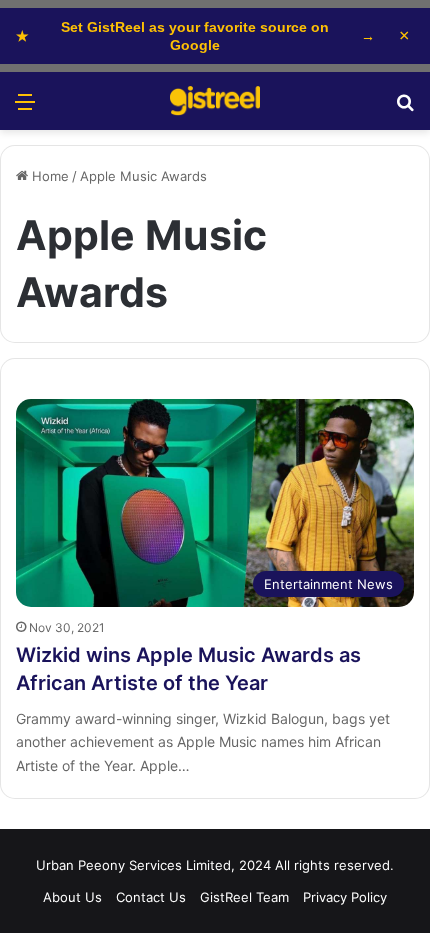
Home (48, 176)
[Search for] (405, 108)
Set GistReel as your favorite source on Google (195, 36)
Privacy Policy (345, 897)
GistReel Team (244, 897)
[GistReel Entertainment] (215, 101)
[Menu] (25, 108)
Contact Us (151, 897)
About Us (72, 897)
